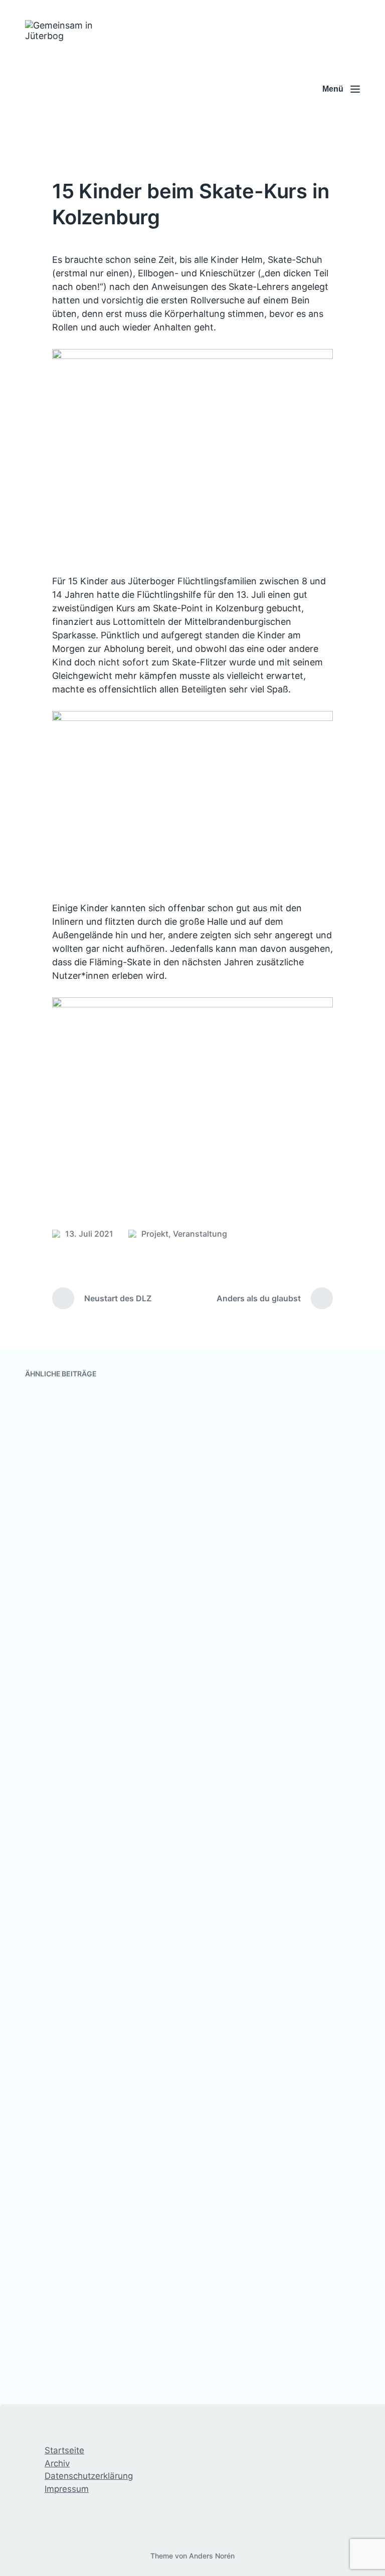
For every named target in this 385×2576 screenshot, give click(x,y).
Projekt (155, 1234)
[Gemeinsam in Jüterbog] (74, 89)
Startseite (64, 2450)
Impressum (67, 2489)
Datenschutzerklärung (89, 2476)
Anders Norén (212, 2556)
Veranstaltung (200, 1234)
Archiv (57, 2463)
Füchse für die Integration (272, 1516)
